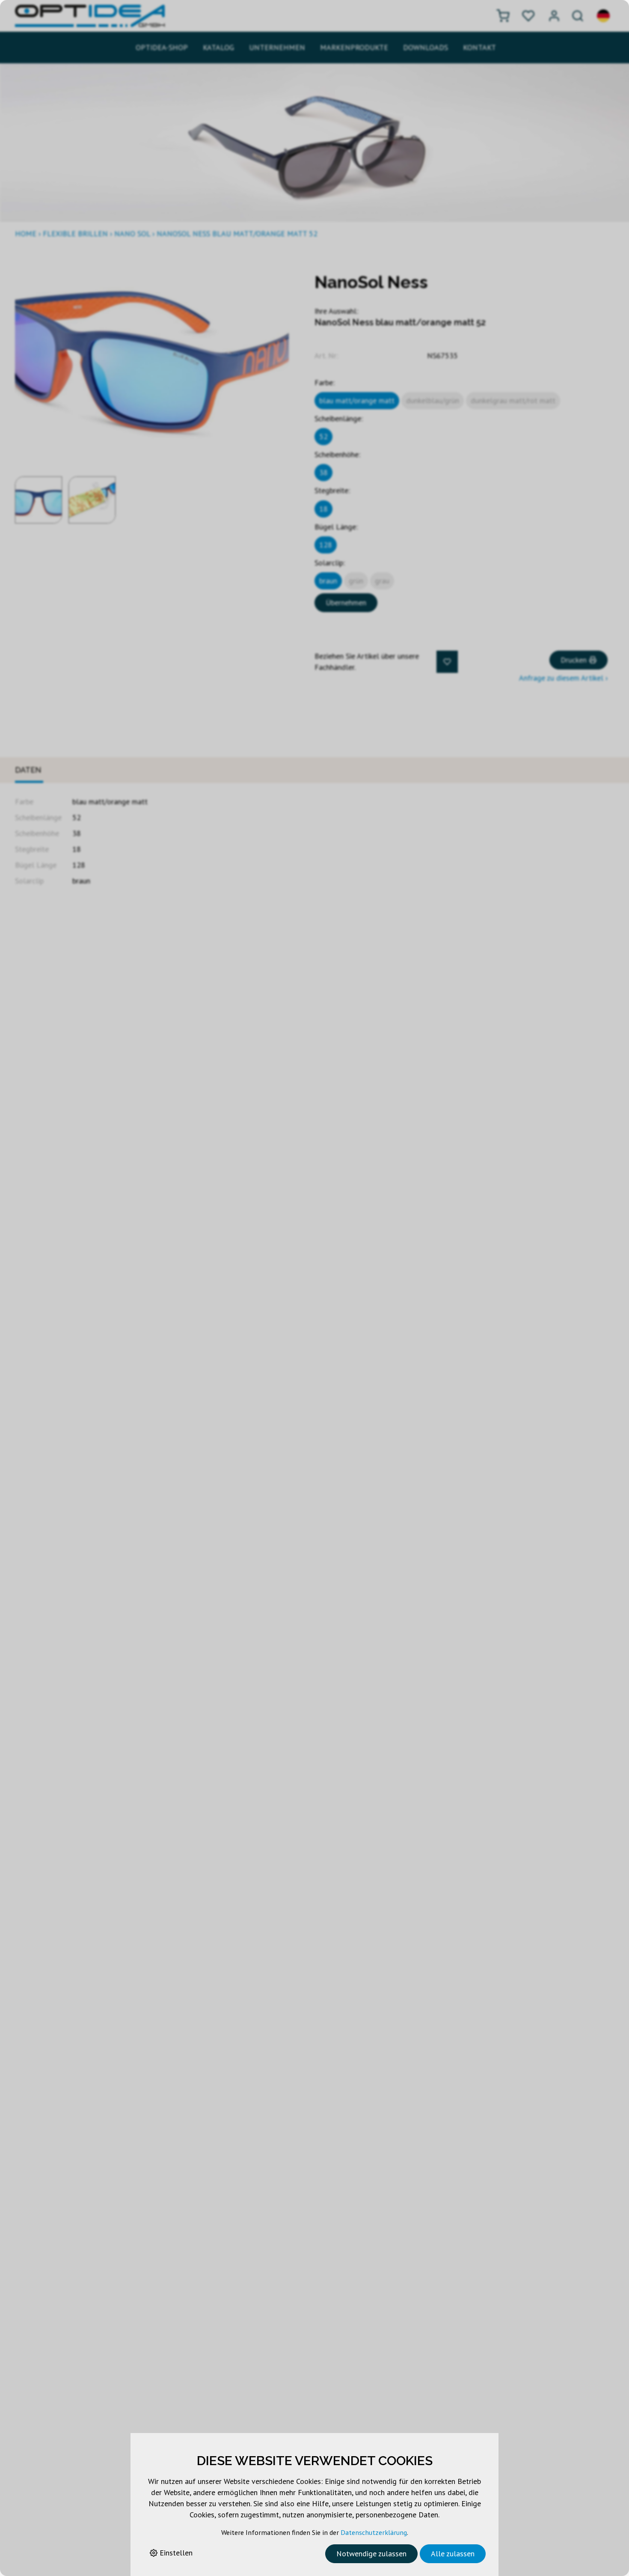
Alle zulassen (453, 2554)
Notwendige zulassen (371, 2554)
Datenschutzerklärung (374, 2532)
